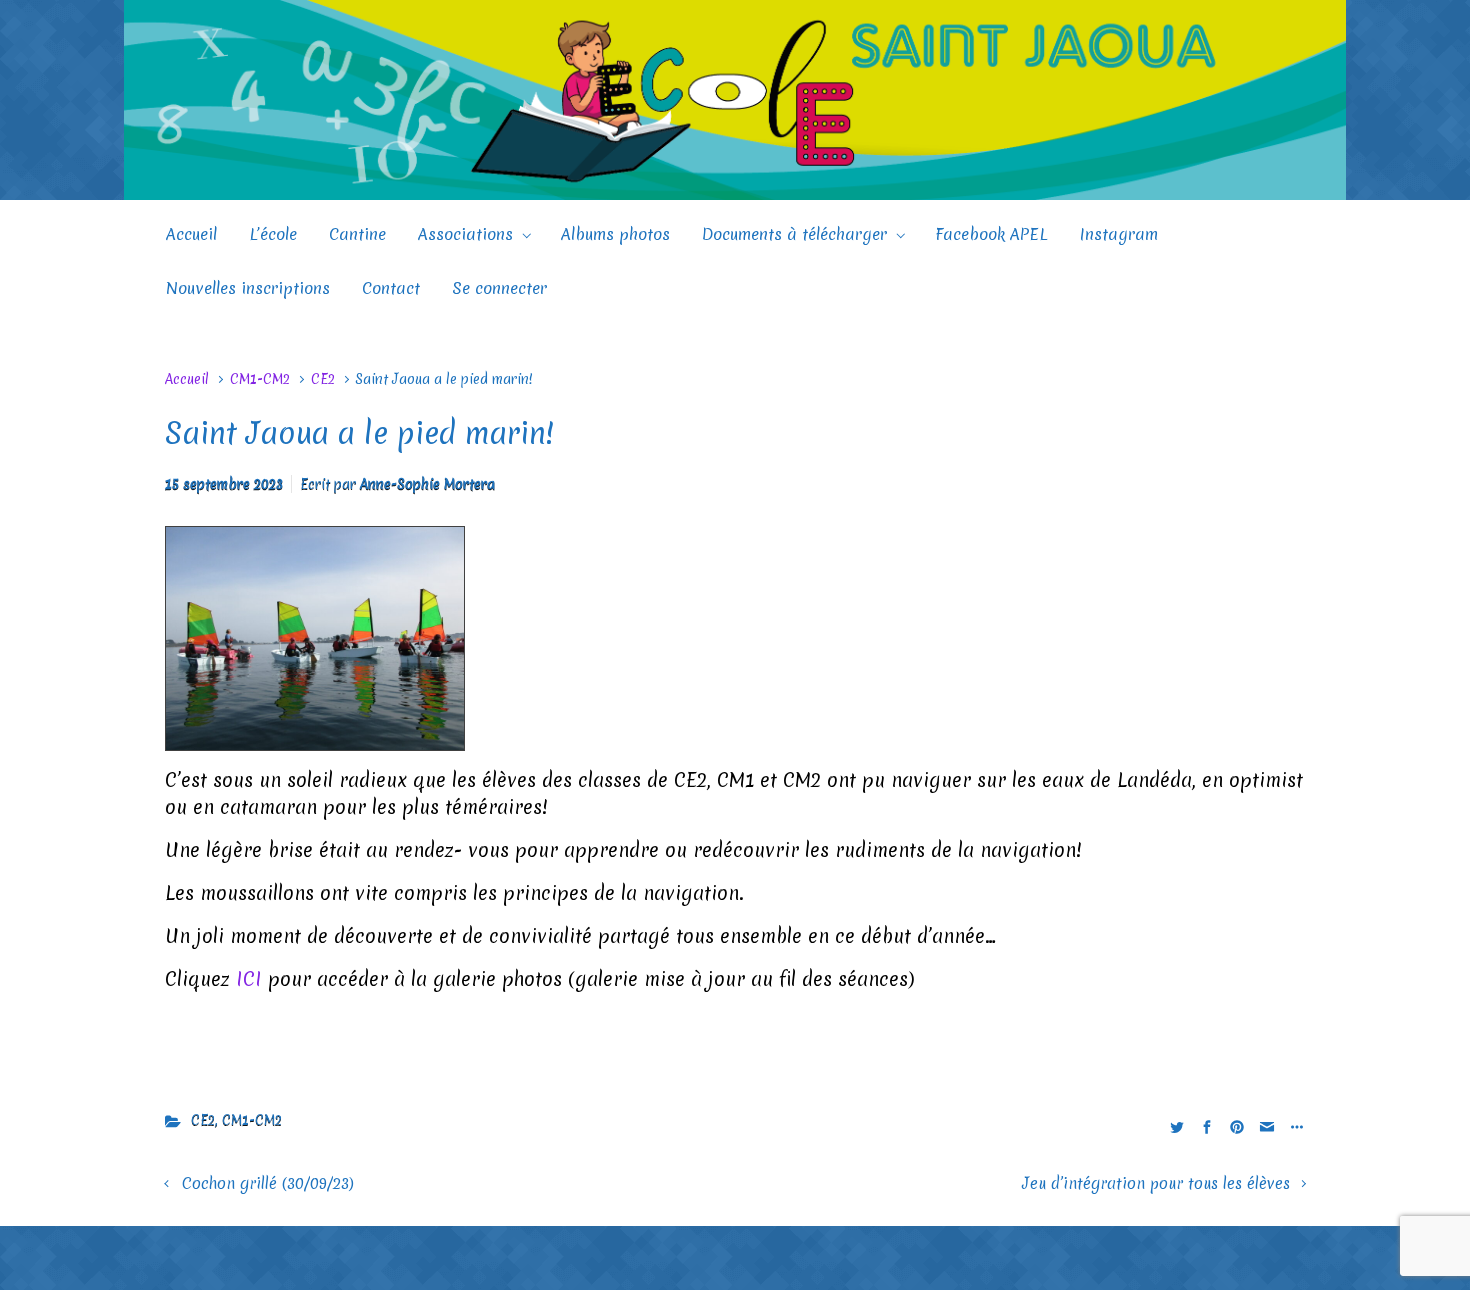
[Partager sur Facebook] (1207, 1125)
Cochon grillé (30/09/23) (268, 1183)
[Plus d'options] (1294, 1125)
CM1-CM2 (260, 379)
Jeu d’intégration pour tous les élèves (1156, 1183)
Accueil (187, 379)
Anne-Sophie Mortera (427, 484)
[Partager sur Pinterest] (1237, 1125)
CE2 (323, 379)
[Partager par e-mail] (1267, 1125)
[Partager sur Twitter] (1177, 1125)
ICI (249, 979)
